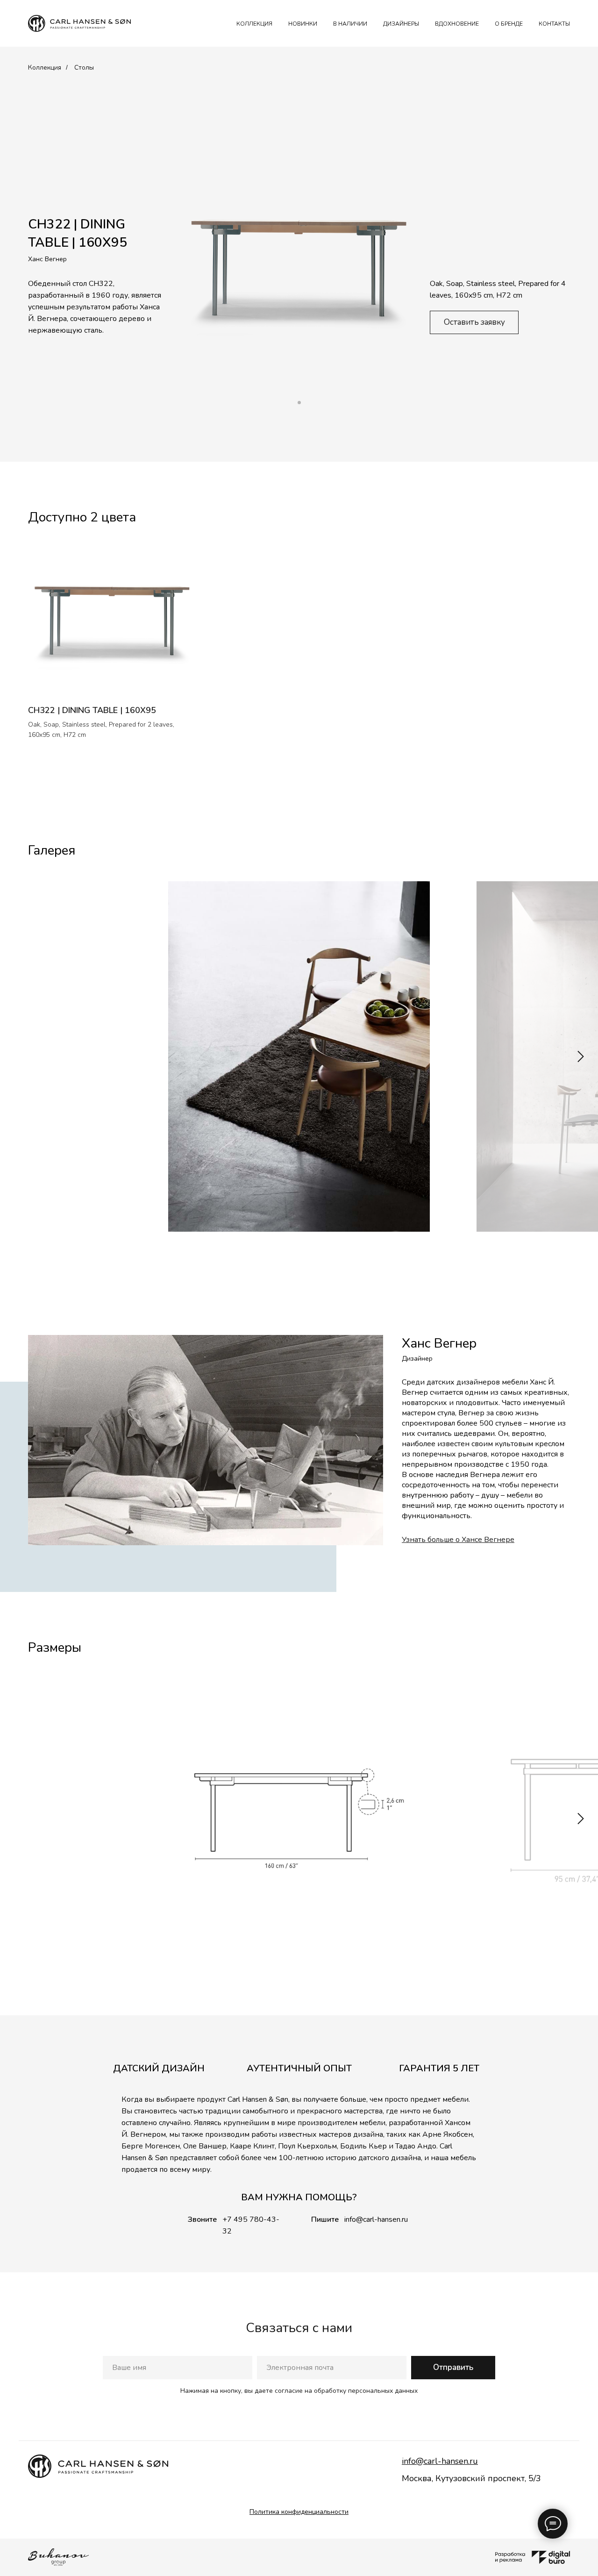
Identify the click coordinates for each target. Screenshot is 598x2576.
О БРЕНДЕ (509, 24)
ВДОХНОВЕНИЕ (457, 24)
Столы (84, 68)
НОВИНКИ (303, 24)
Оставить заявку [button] (474, 322)
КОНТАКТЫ (554, 24)
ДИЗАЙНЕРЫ (401, 24)
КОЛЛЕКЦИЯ (254, 24)
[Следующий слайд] (581, 1056)
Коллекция (45, 68)
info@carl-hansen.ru (376, 2219)
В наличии (350, 24)
